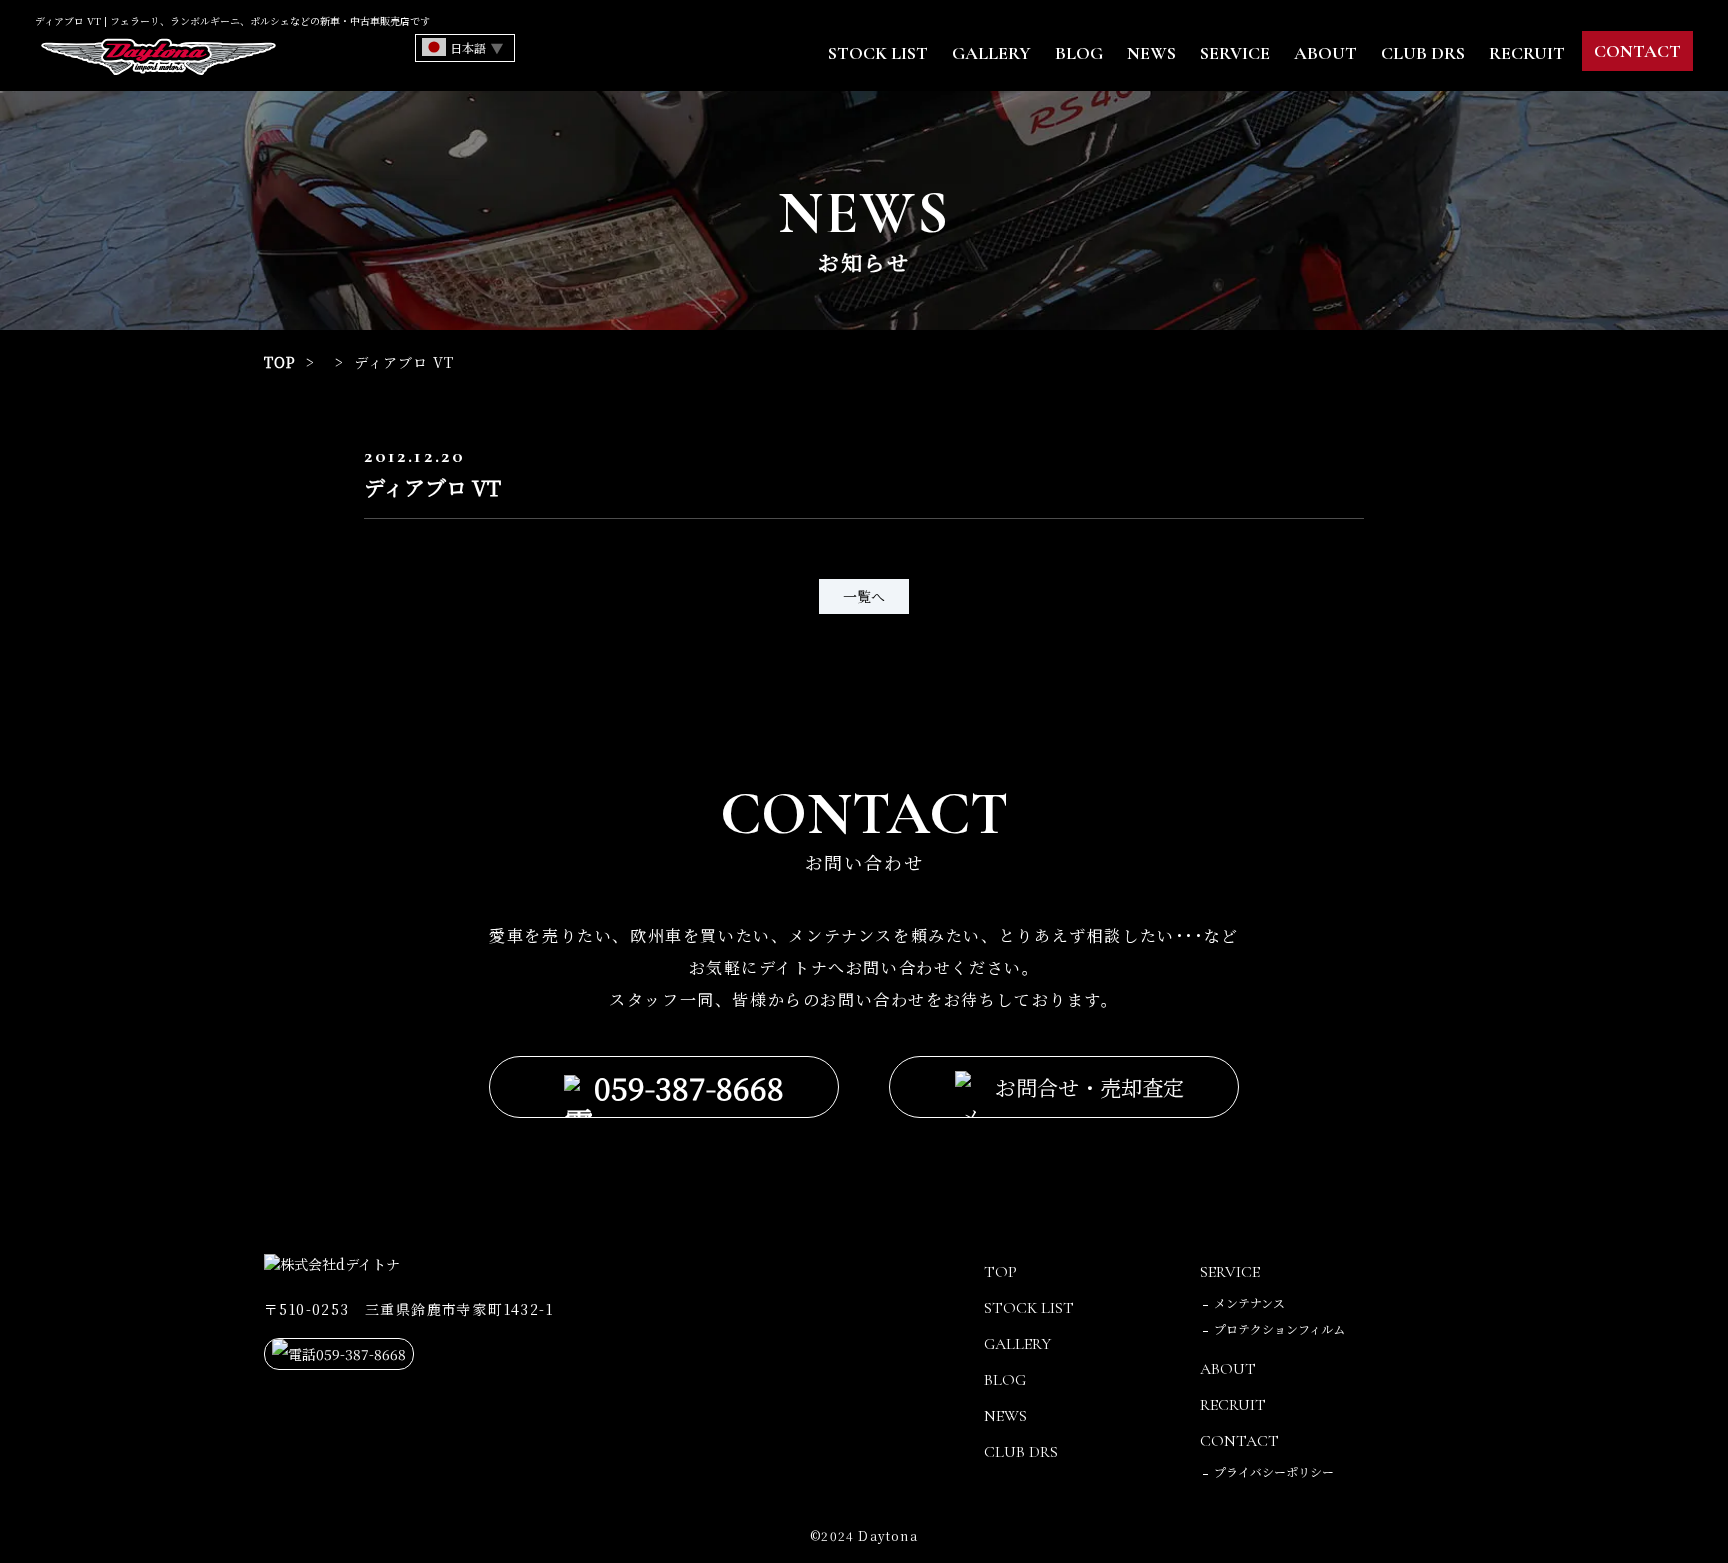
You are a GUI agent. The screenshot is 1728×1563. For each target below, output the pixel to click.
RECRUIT (1527, 53)
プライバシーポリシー (1274, 1471)
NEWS (1151, 53)
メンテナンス (1249, 1302)
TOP (280, 362)
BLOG (1079, 53)
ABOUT (1325, 53)
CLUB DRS (1423, 53)
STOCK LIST (878, 53)
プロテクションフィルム (1279, 1328)
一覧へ (864, 596)
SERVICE (1235, 53)
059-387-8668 (689, 1087)
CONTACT (1637, 51)
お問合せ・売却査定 (1089, 1087)
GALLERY (991, 53)
